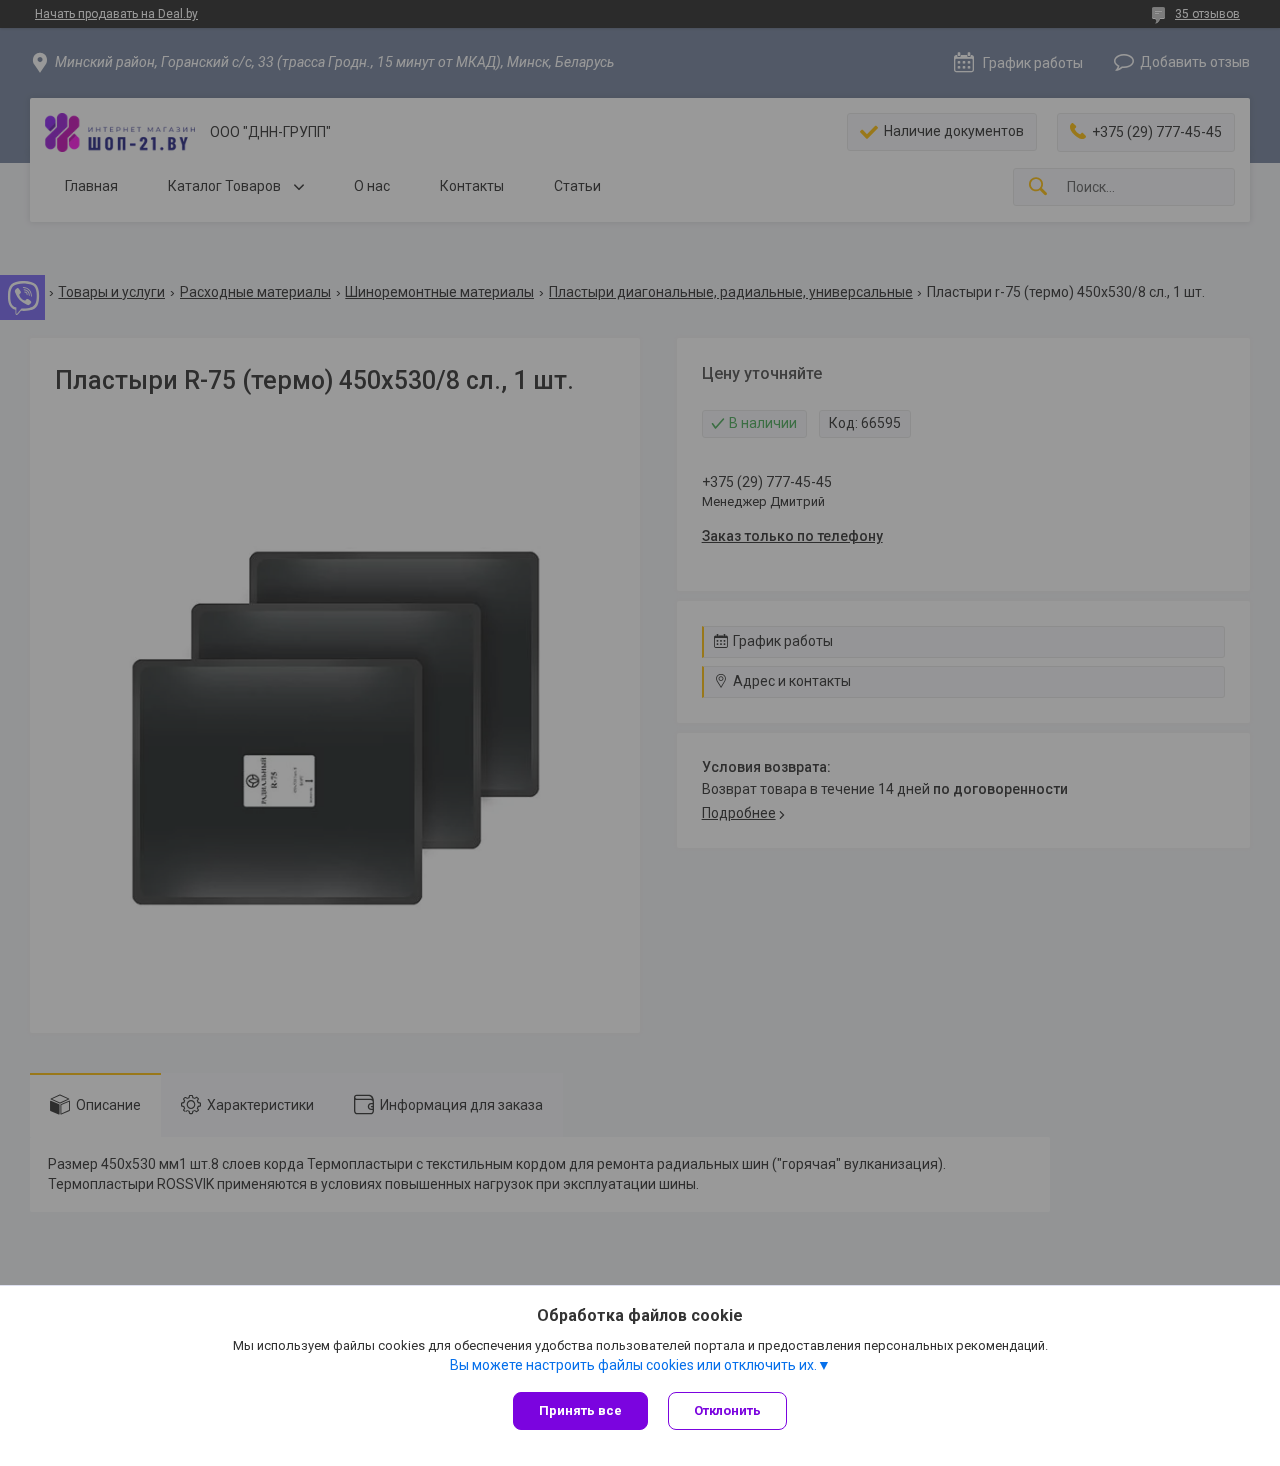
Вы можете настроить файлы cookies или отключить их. (633, 1365)
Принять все (580, 1410)
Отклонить (727, 1410)
